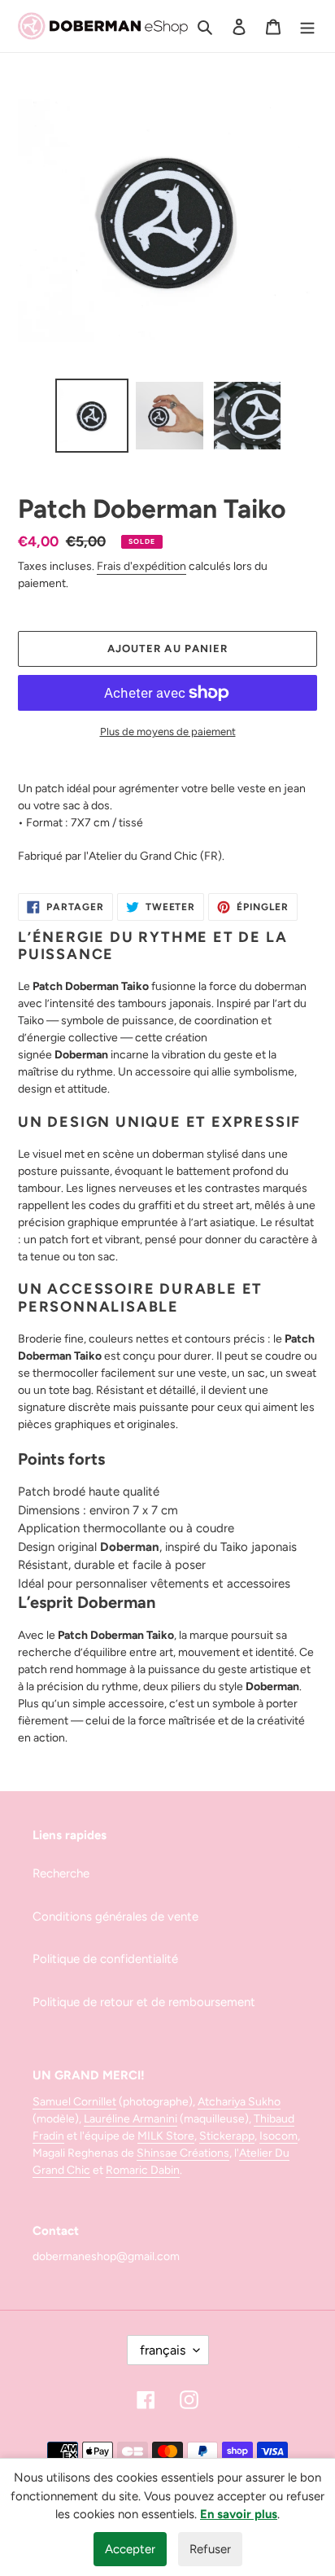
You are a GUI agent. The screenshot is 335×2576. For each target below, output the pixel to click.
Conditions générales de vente (115, 1917)
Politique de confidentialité (105, 1959)
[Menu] (307, 26)
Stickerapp (227, 2136)
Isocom (278, 2136)
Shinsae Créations (183, 2153)
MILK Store (166, 2136)
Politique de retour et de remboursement (144, 2002)
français (163, 2350)
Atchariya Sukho (239, 2102)
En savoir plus (239, 2514)
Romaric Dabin (143, 2170)
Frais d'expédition (141, 566)
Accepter (130, 2549)
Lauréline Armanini (131, 2119)
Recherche (61, 1873)
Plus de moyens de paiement (168, 732)
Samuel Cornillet (74, 2102)
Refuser (210, 2549)
